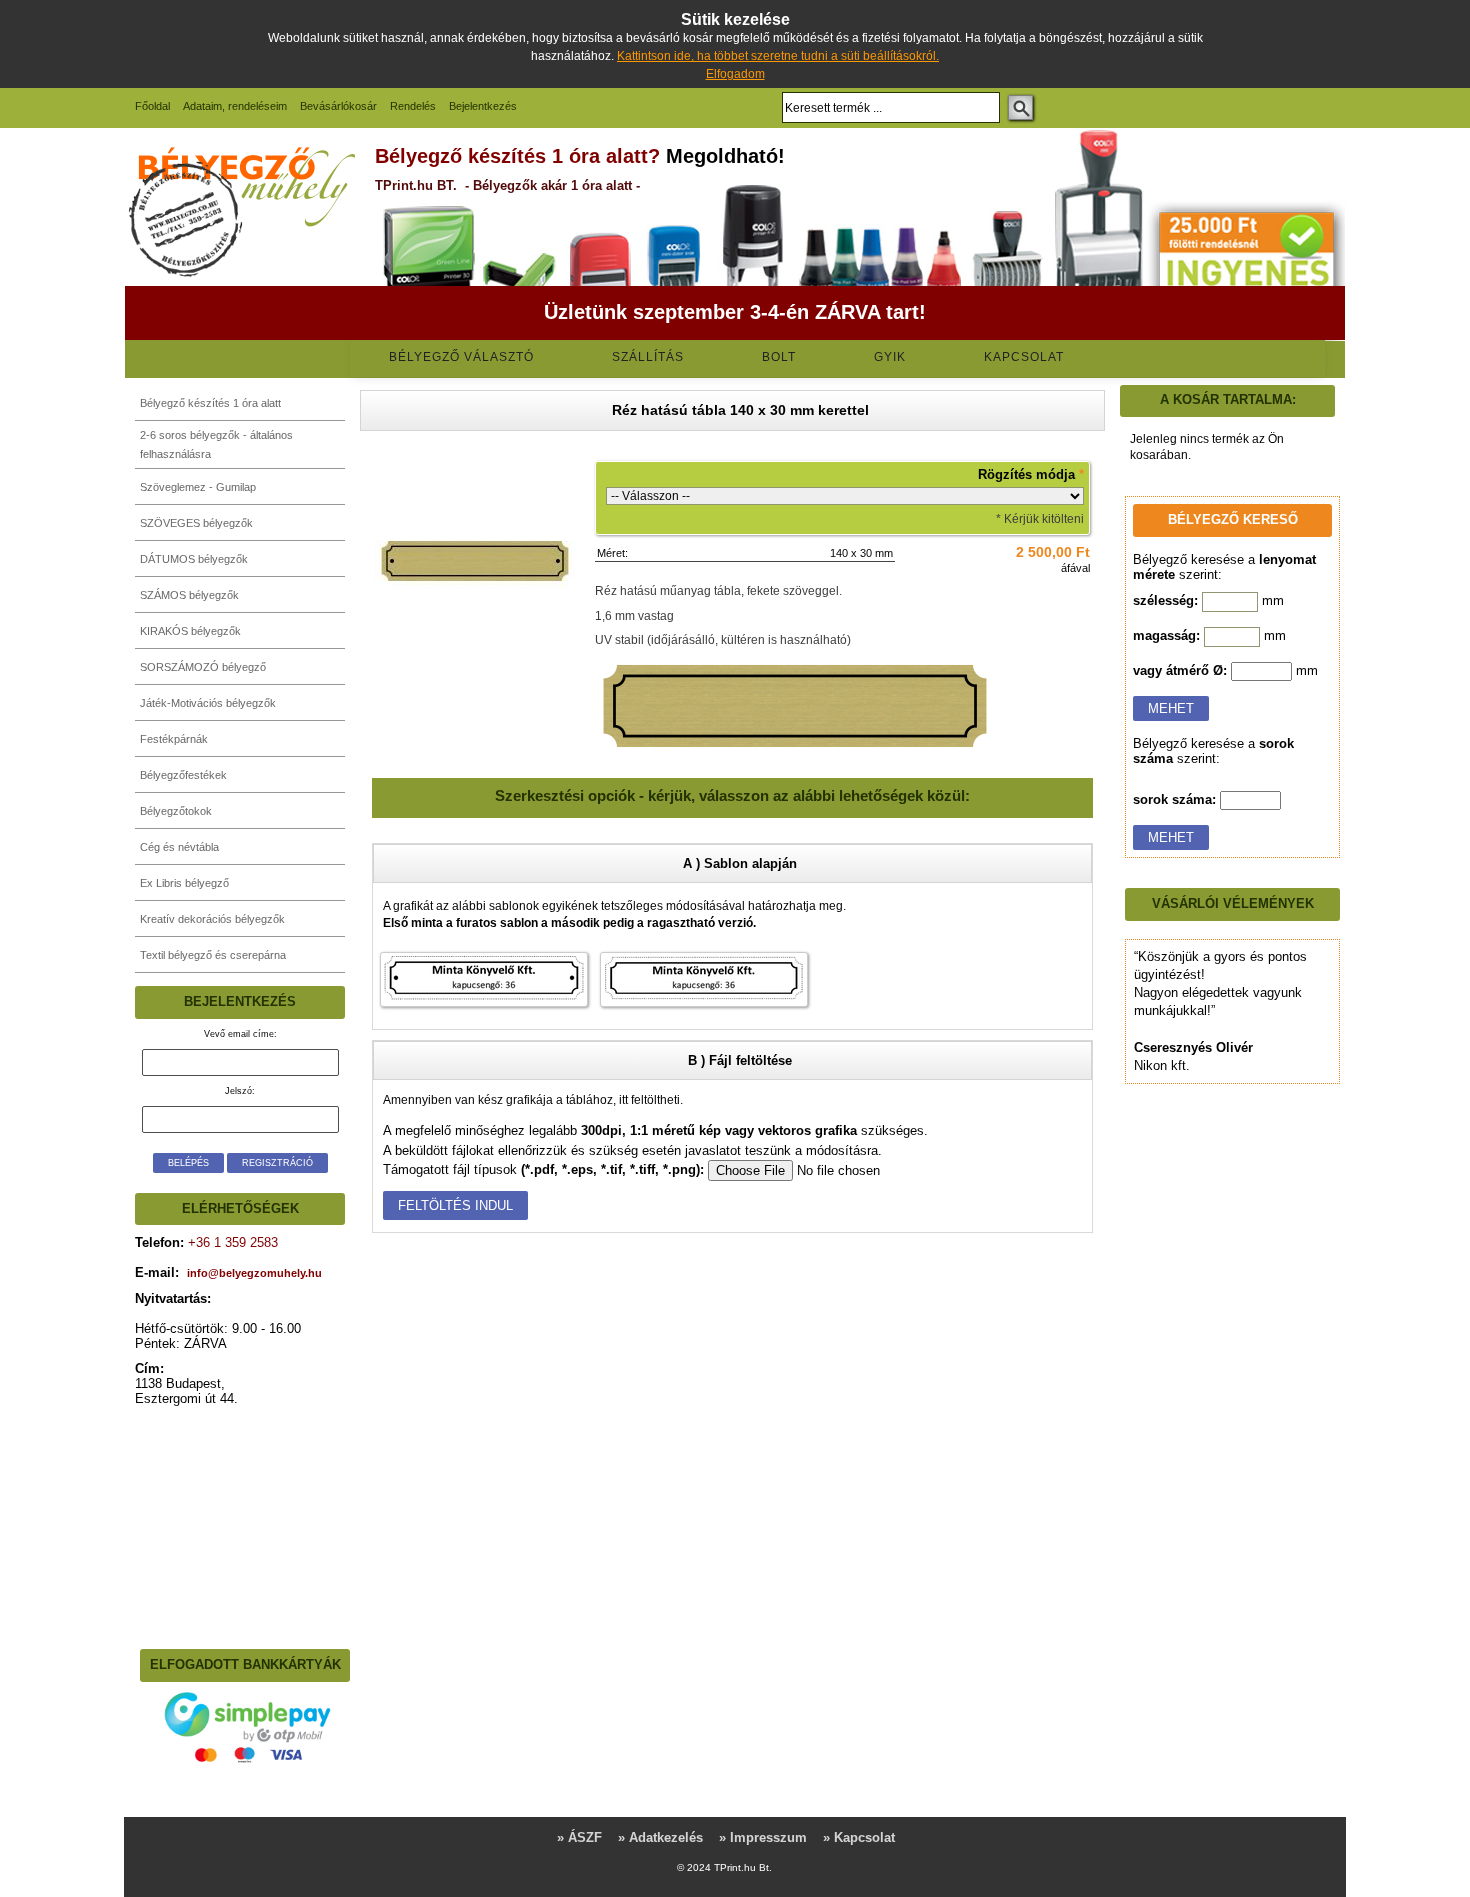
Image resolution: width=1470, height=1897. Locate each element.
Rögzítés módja (1031, 474)
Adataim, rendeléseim (235, 106)
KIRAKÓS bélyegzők (190, 631)
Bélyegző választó (461, 357)
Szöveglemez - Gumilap (198, 487)
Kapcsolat (1024, 357)
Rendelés (413, 106)
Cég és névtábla (179, 847)
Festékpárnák (174, 739)
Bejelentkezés (483, 106)
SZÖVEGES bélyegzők (196, 523)
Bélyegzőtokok (176, 811)
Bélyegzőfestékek (183, 775)
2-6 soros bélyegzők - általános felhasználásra (216, 444)
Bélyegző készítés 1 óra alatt (210, 403)
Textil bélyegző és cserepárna (213, 955)
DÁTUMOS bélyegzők (194, 559)
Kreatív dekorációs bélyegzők (212, 919)
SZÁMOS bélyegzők (189, 595)
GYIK (890, 357)
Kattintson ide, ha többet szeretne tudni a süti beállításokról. (778, 56)
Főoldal (152, 106)
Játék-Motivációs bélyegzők (208, 703)
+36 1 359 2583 (231, 1242)
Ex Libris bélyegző (184, 883)
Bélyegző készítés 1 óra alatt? (517, 156)
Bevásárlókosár (338, 106)
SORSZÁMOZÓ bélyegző (203, 667)
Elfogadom (735, 74)
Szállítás (648, 357)
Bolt (779, 357)
